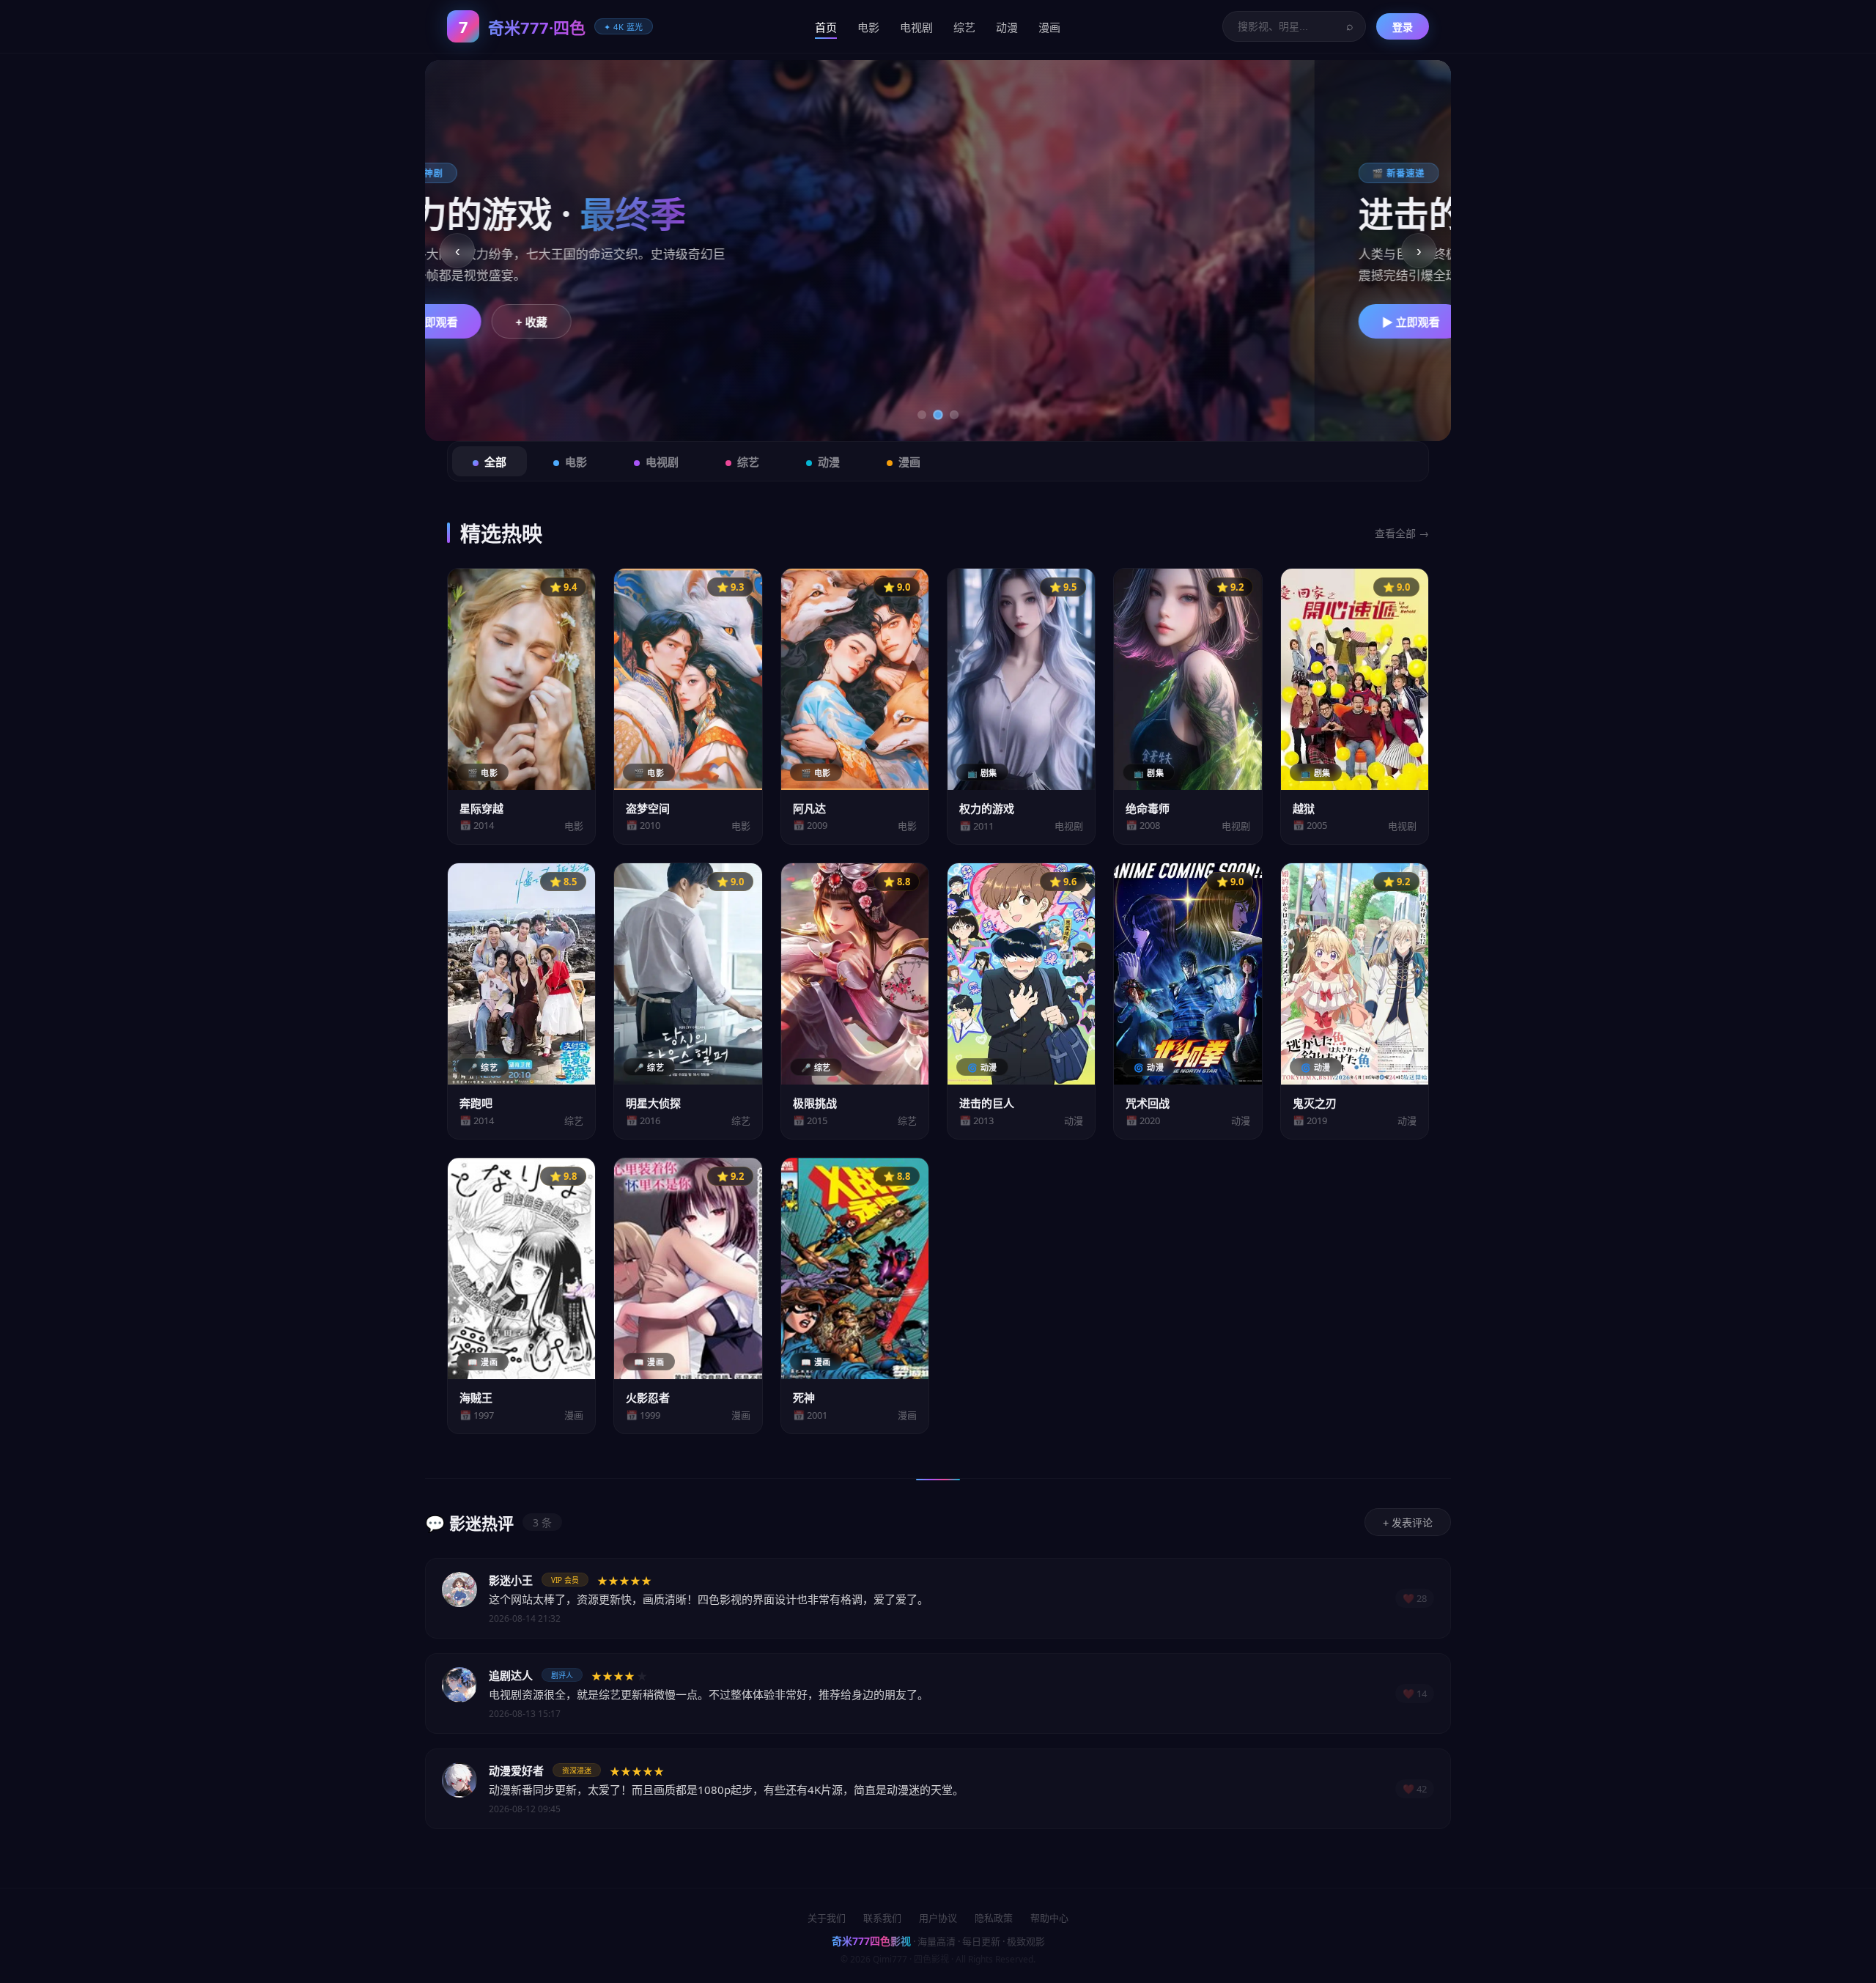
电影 (868, 27)
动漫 (1007, 27)
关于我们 (827, 1918)
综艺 (964, 27)
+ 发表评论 (1408, 1523)
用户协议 (938, 1918)
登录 (1403, 27)
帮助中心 (1049, 1918)
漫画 (1049, 27)
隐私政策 (994, 1918)
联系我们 (882, 1918)
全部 (495, 462)
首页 (826, 27)
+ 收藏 (646, 322)
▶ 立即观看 (543, 322)
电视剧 (916, 27)
